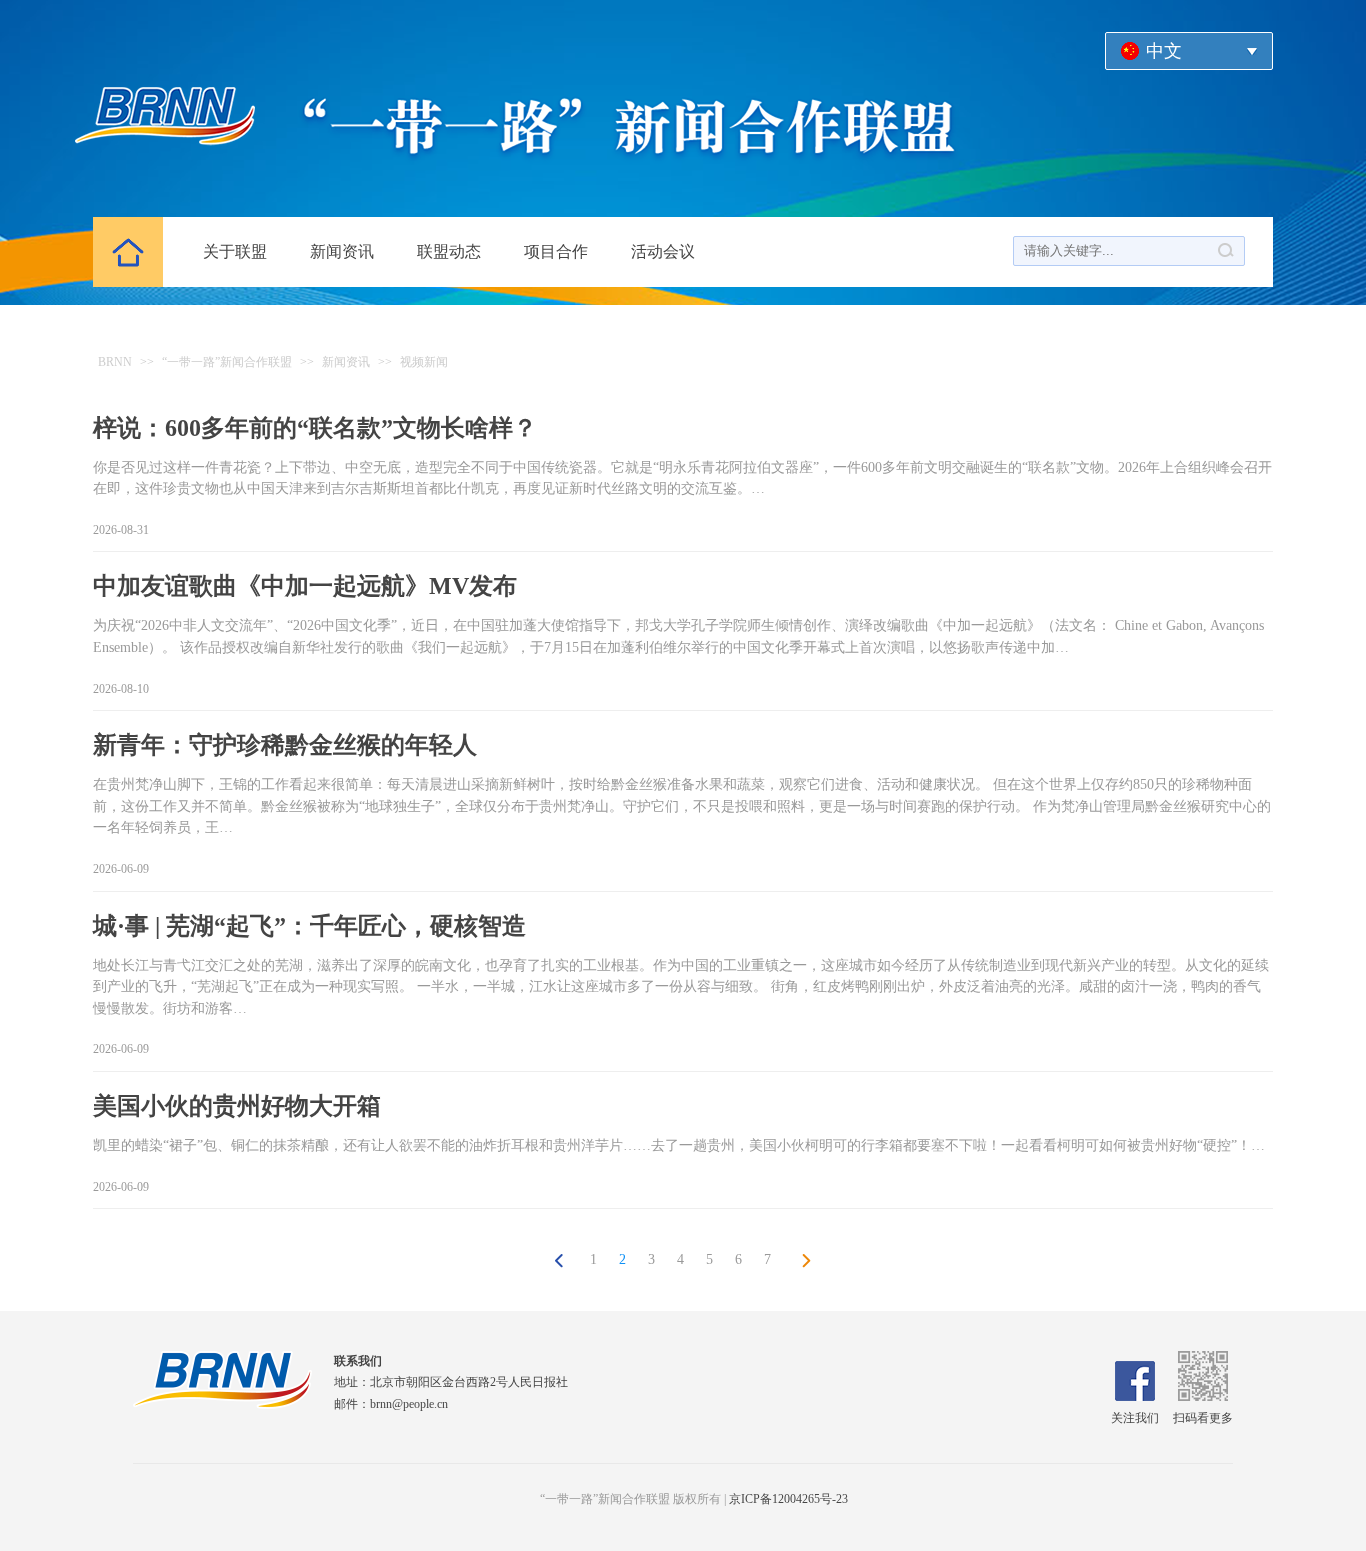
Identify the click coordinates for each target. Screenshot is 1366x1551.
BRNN (115, 362)
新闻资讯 (342, 251)
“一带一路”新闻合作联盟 (227, 362)
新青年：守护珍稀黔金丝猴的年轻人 (285, 745)
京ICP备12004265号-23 (788, 1499)
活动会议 (663, 251)
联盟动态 (449, 251)
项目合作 (556, 251)
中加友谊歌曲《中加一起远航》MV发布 (305, 586)
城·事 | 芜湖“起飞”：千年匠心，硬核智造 (309, 926)
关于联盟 (235, 251)
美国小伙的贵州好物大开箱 (237, 1106)
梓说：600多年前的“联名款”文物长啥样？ (315, 428)
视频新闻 (424, 362)
